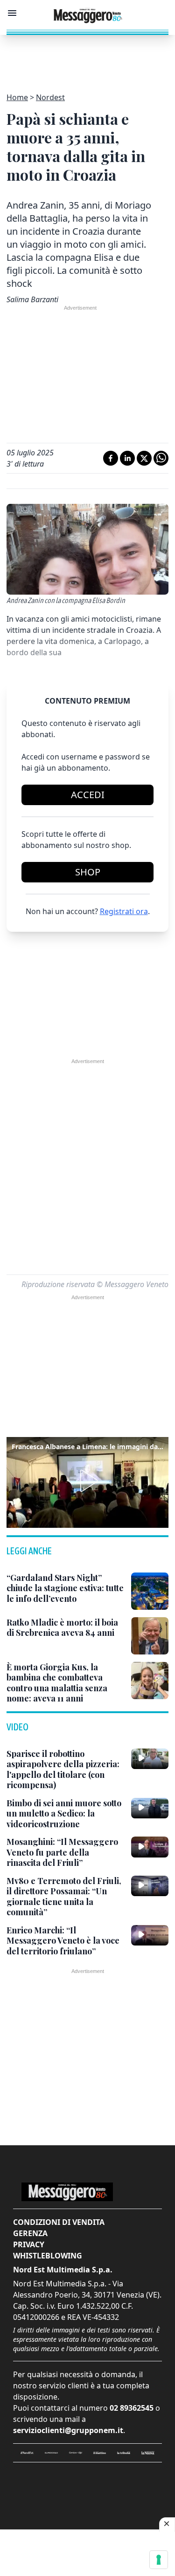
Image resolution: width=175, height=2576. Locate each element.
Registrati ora (124, 911)
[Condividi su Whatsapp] (161, 458)
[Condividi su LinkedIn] (127, 458)
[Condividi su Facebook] (111, 458)
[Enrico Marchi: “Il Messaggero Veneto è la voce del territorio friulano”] (150, 1935)
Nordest (50, 97)
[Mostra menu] (12, 13)
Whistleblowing (48, 2256)
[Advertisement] (88, 58)
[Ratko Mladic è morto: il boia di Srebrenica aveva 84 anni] (150, 1636)
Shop (88, 872)
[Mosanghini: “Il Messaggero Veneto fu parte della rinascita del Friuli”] (150, 1847)
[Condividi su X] (144, 458)
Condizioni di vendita (59, 2222)
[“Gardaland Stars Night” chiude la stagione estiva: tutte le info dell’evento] (150, 1591)
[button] (87, 1481)
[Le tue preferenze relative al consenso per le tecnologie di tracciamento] (159, 2560)
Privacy (29, 2244)
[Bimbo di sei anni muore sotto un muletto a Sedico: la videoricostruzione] (150, 1808)
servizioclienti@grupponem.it (68, 2430)
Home (17, 97)
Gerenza (30, 2233)
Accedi (88, 795)
